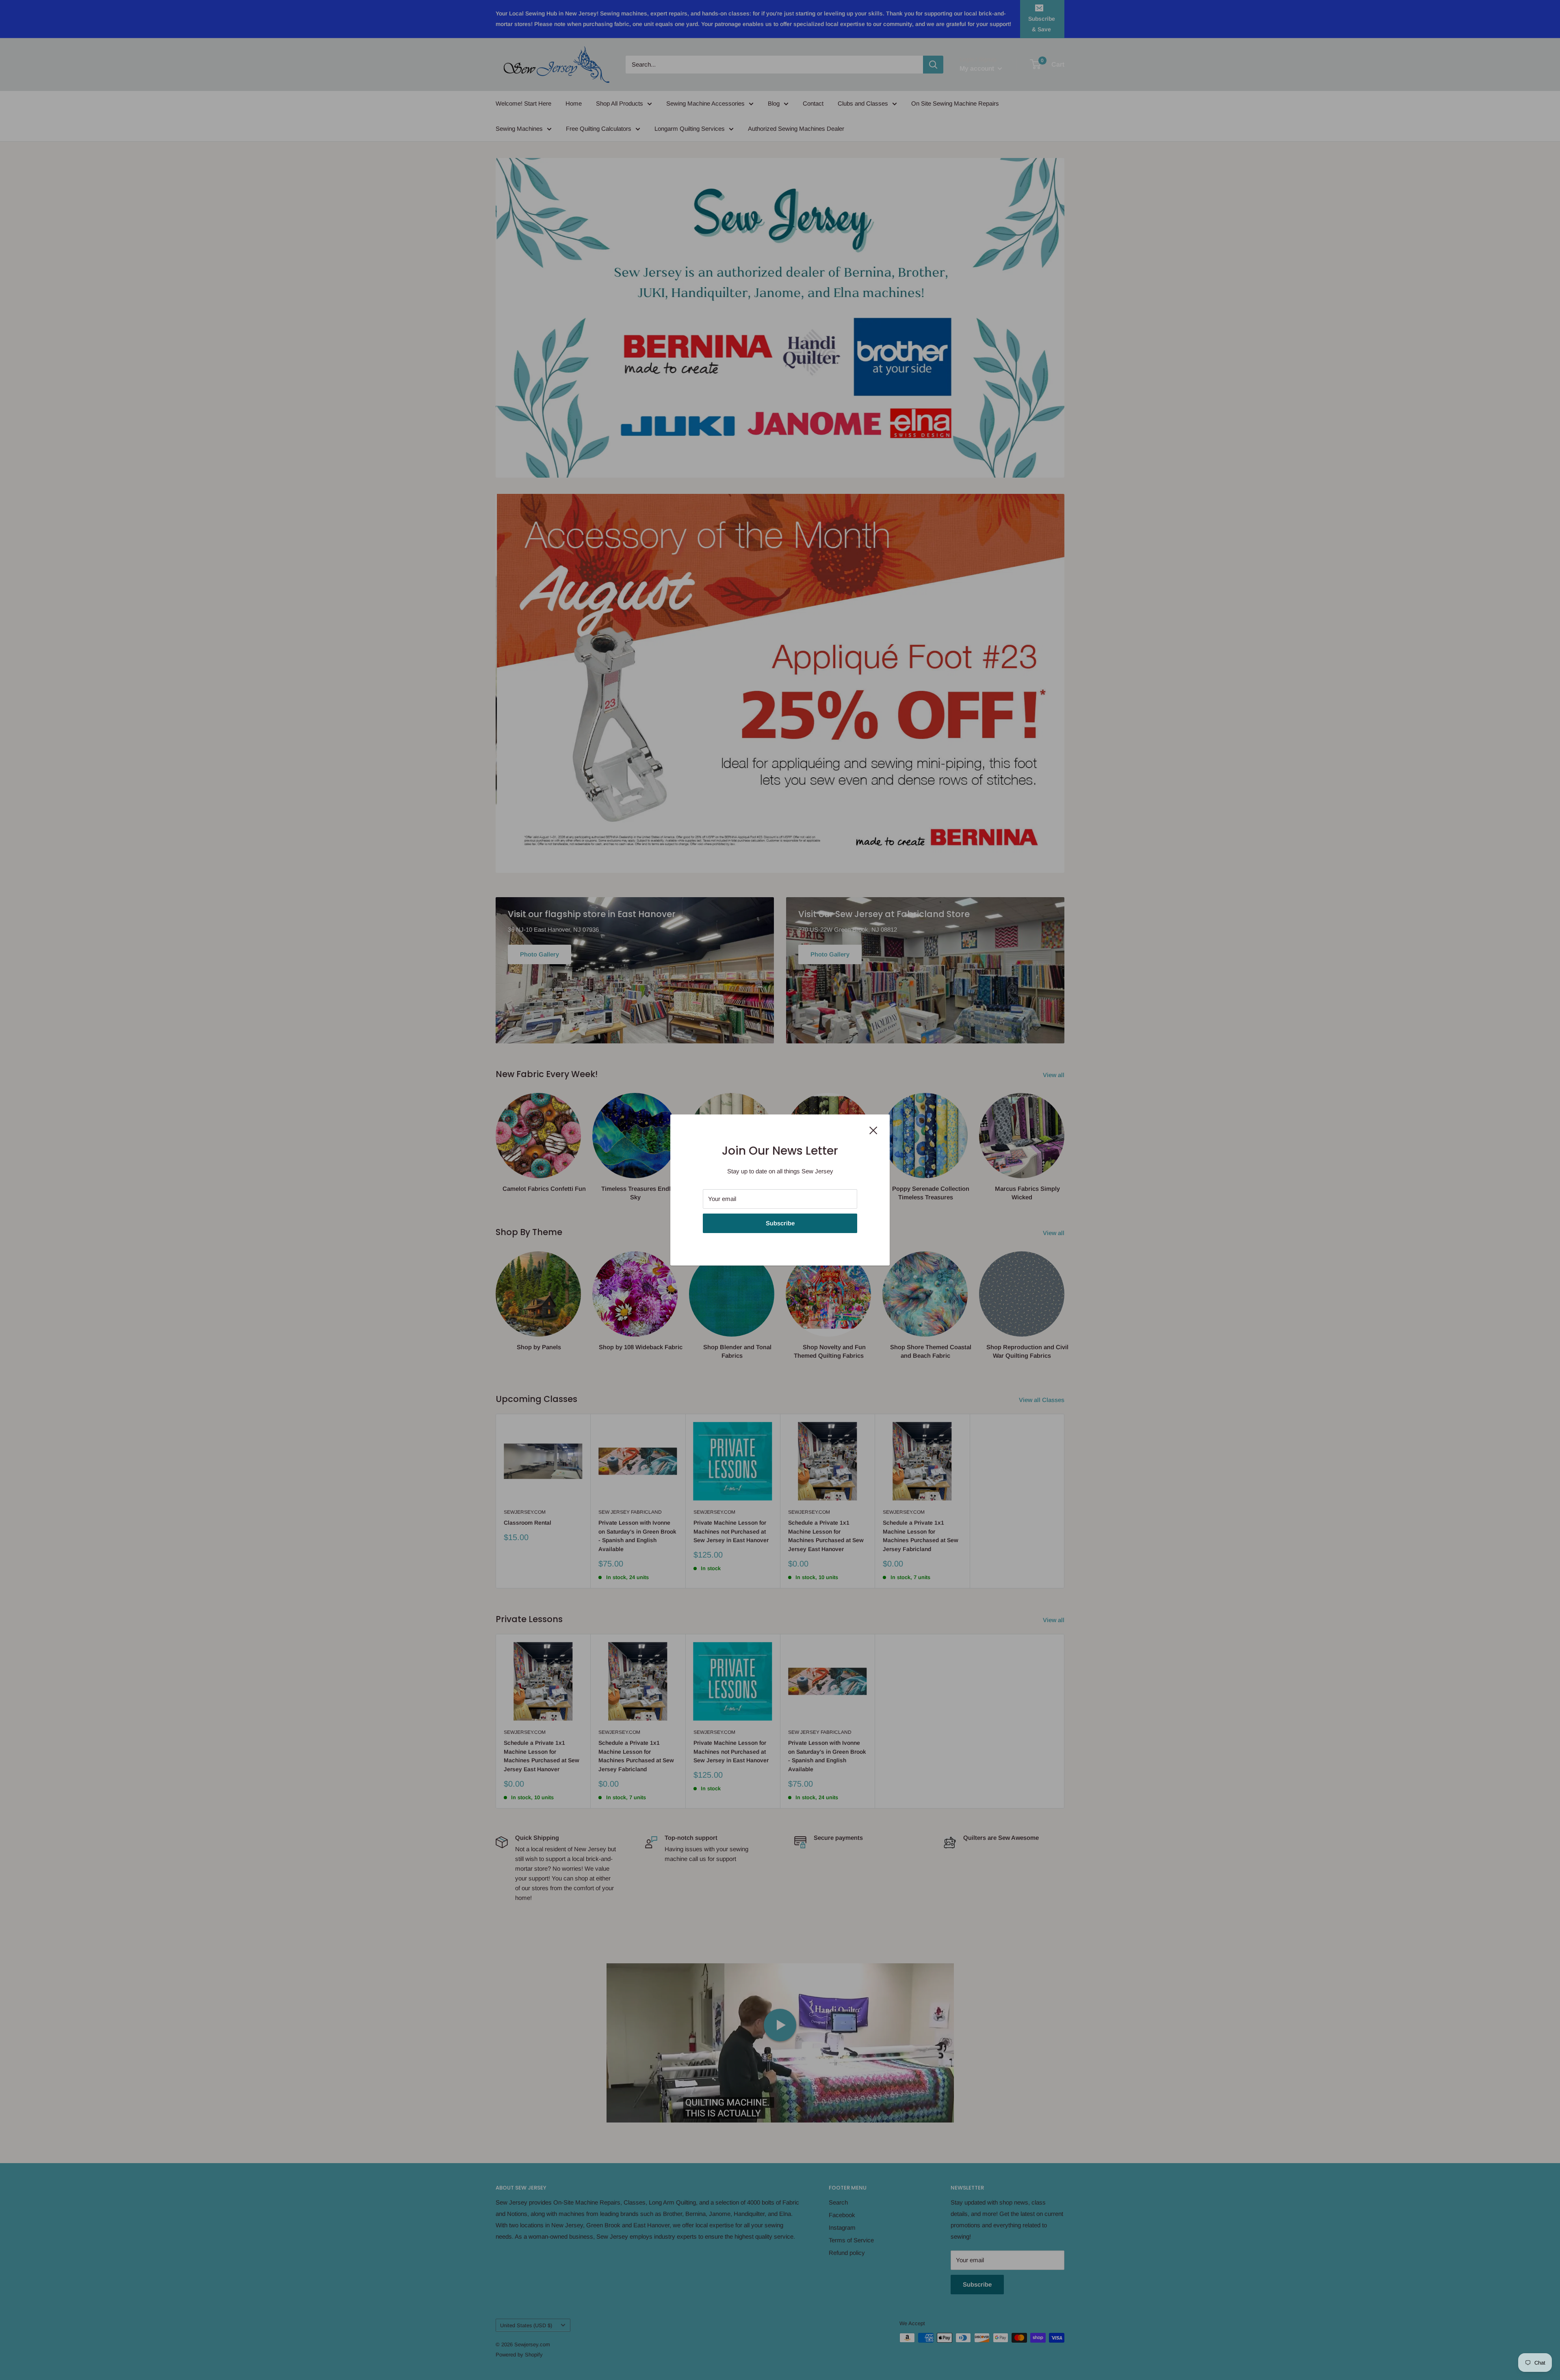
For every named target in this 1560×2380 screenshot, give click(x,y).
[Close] (873, 1130)
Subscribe (780, 1223)
